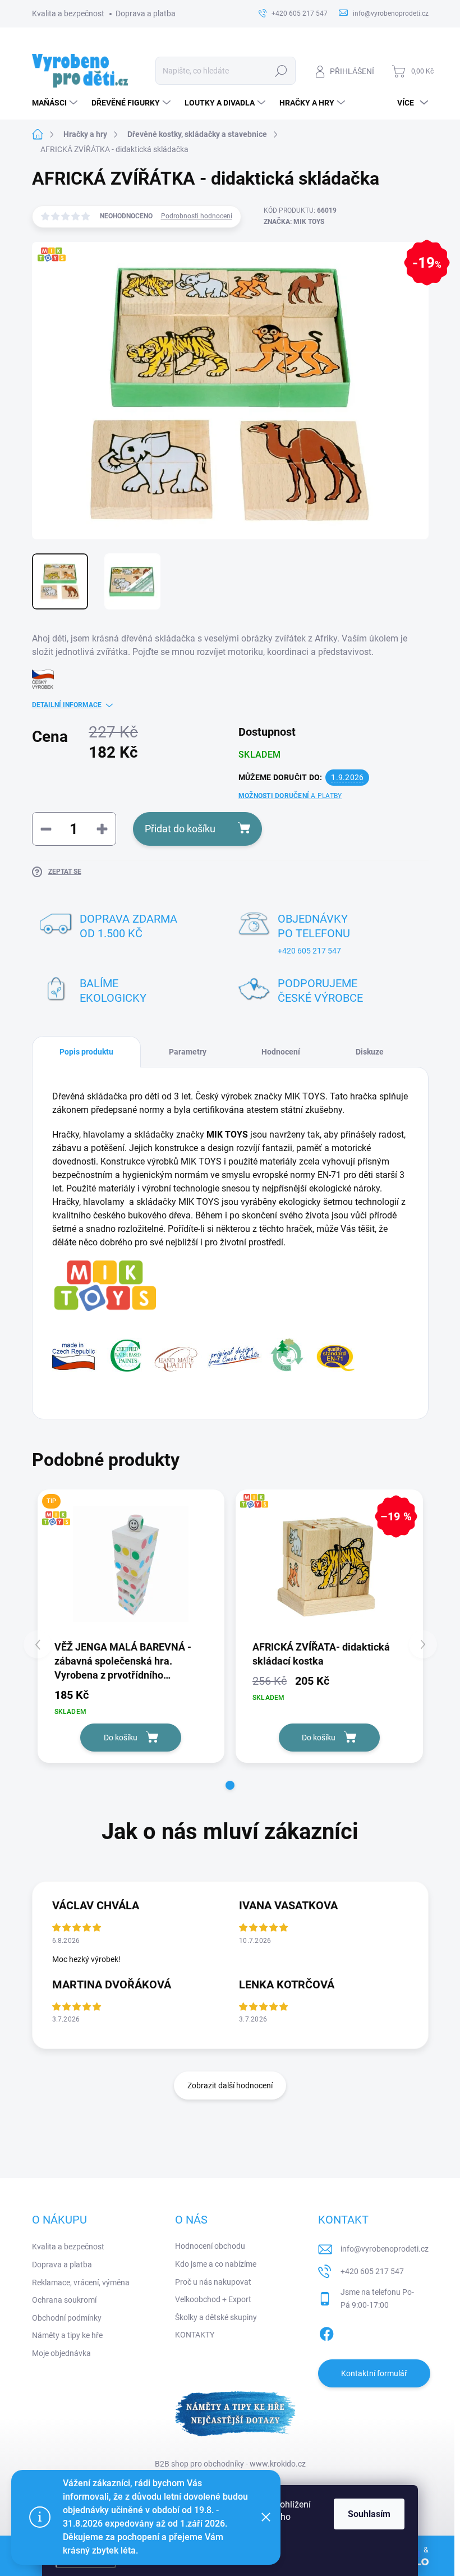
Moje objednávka (61, 2353)
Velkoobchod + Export (213, 2299)
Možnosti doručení (290, 796)
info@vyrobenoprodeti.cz (385, 2249)
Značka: (294, 222)
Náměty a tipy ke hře (67, 2335)
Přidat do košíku (180, 829)
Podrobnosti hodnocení (197, 216)
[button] (230, 1785)
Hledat (281, 71)
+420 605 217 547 (309, 951)
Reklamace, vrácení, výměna (81, 2282)
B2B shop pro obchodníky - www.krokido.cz (230, 2464)
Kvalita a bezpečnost (68, 13)
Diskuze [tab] (370, 1052)
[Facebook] (326, 2332)
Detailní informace (67, 705)
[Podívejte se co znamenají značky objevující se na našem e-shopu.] (203, 1355)
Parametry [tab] (188, 1052)
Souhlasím (369, 2514)
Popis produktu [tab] (86, 1052)
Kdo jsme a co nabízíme (216, 2264)
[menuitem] (56, 103)
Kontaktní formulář (374, 2373)
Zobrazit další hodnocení (230, 2085)
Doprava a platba (146, 13)
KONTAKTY (195, 2335)
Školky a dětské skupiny (216, 2317)
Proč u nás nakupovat (213, 2282)
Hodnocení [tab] (281, 1052)
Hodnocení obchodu (210, 2246)
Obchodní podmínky (67, 2318)
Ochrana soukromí (64, 2300)
